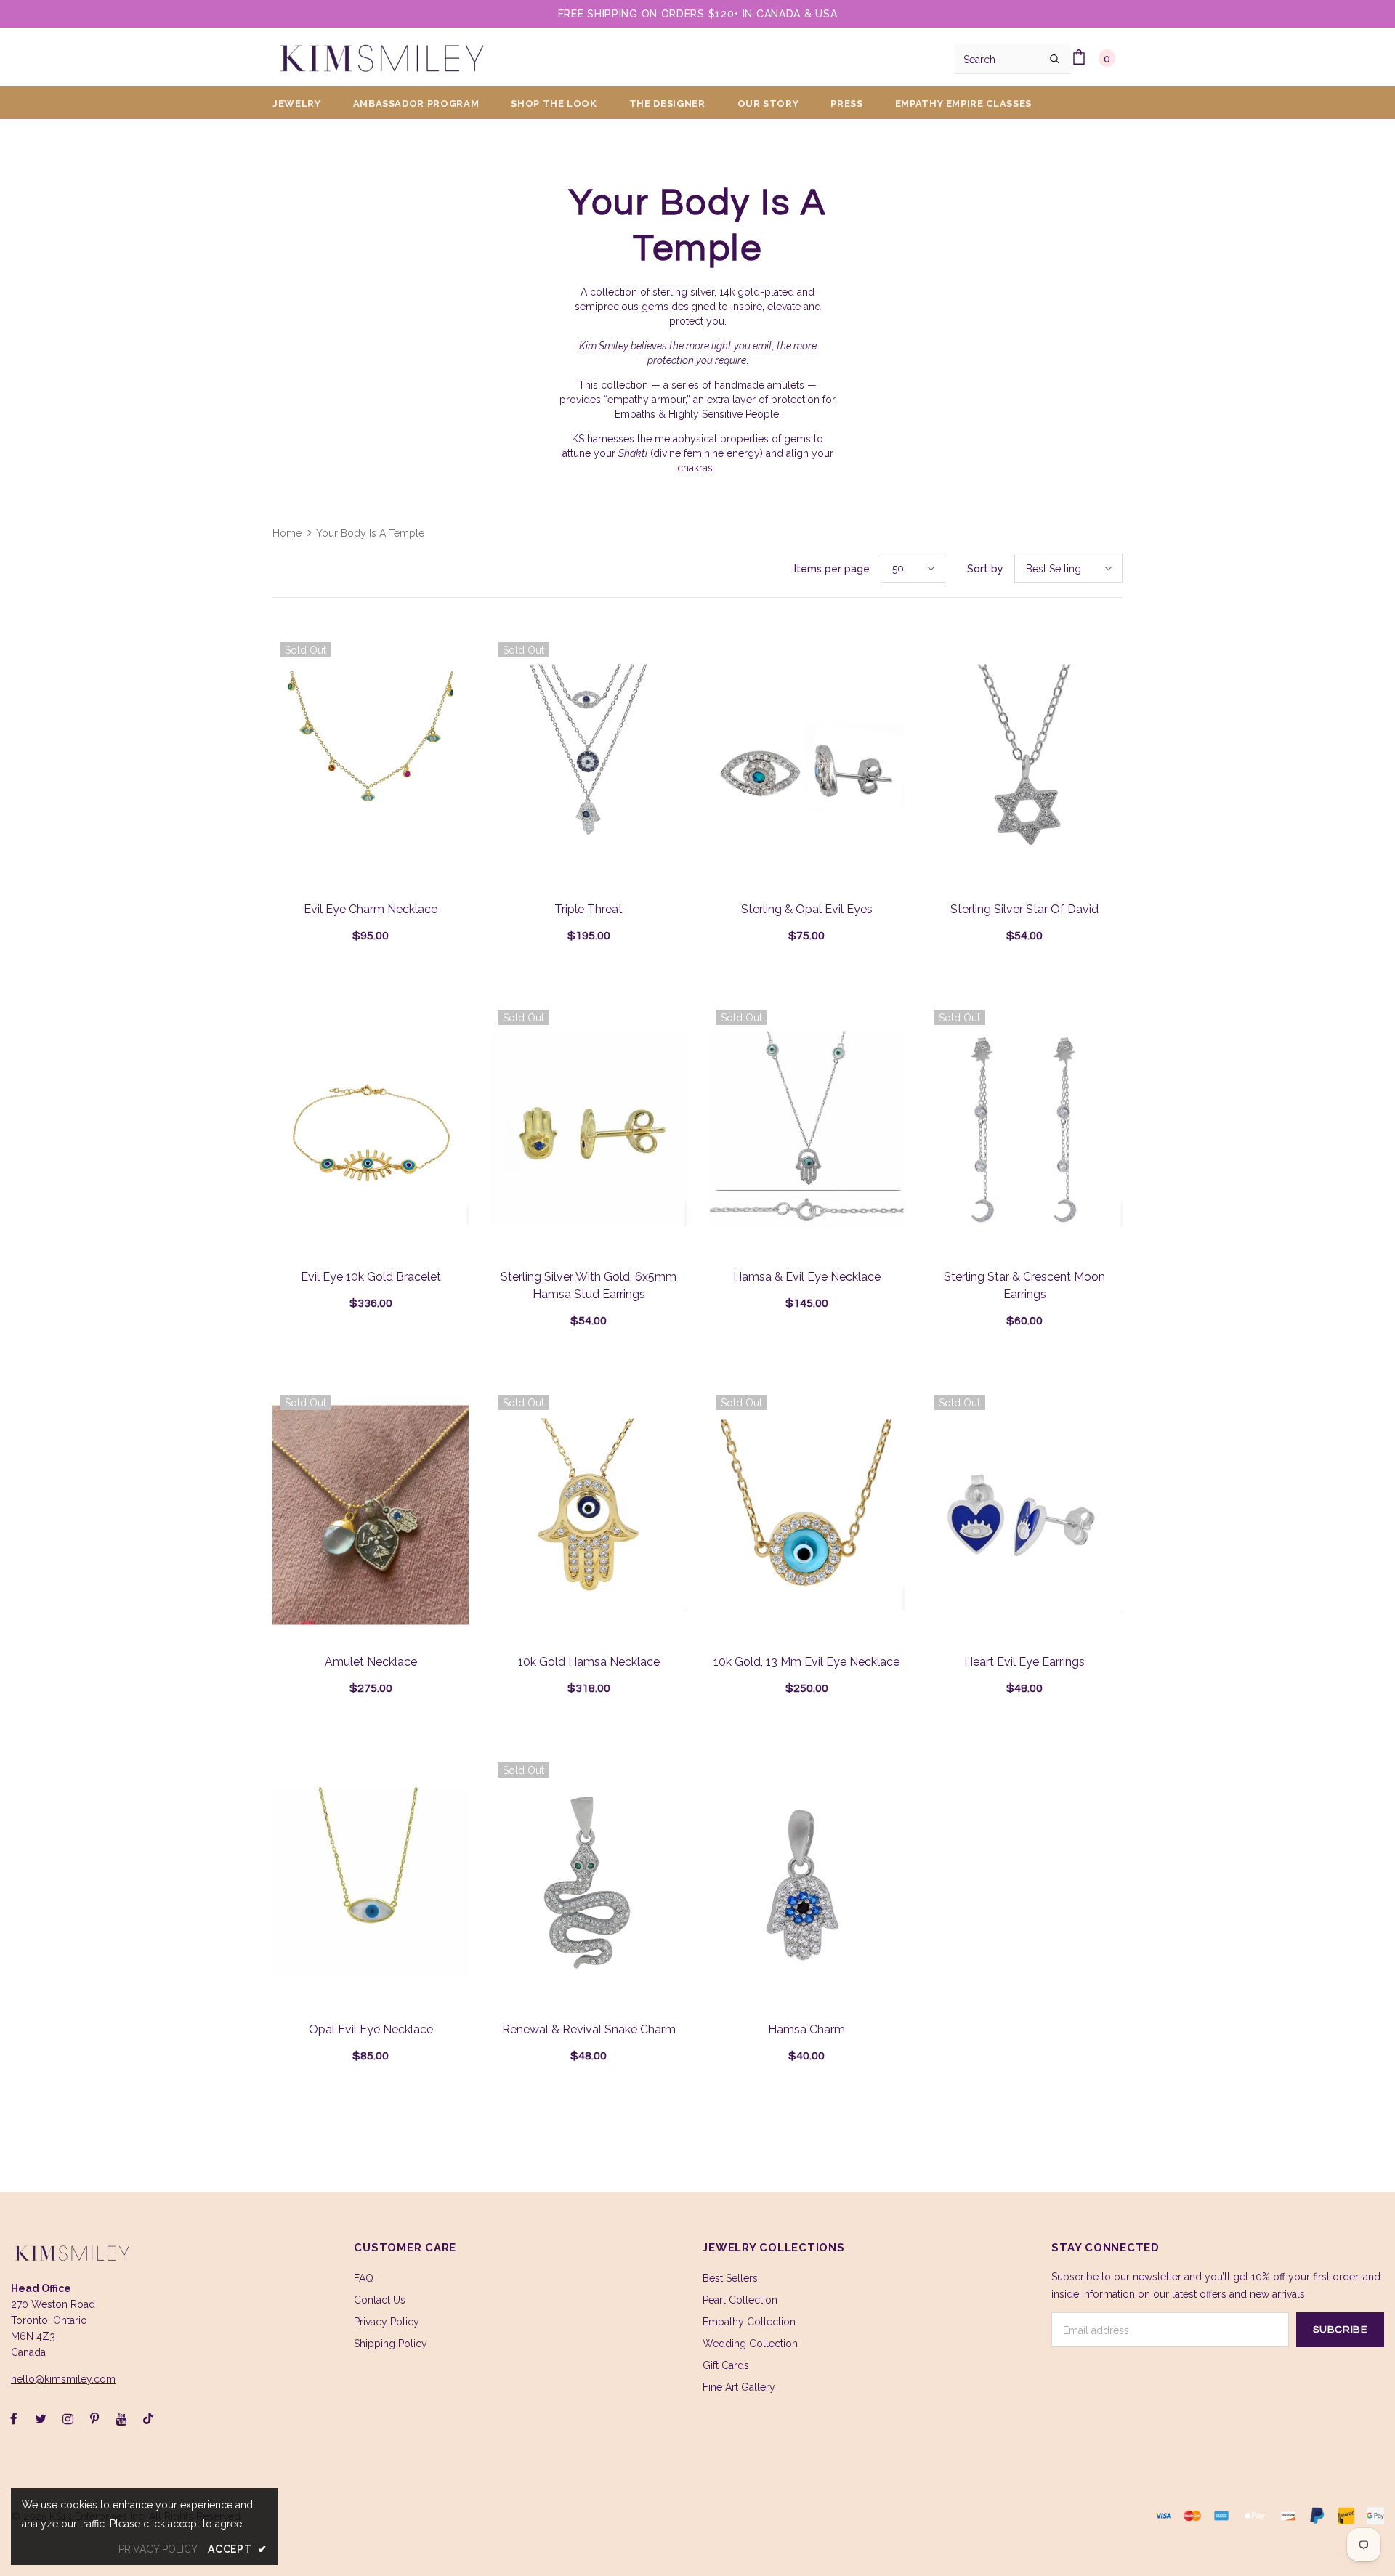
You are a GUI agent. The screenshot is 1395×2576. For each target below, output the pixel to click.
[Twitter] (41, 2418)
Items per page (832, 569)
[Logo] (381, 57)
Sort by (985, 569)
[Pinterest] (94, 2418)
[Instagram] (68, 2418)
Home (287, 533)
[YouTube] (121, 2418)
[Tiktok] (148, 2418)
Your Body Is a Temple (370, 533)
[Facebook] (14, 2418)
